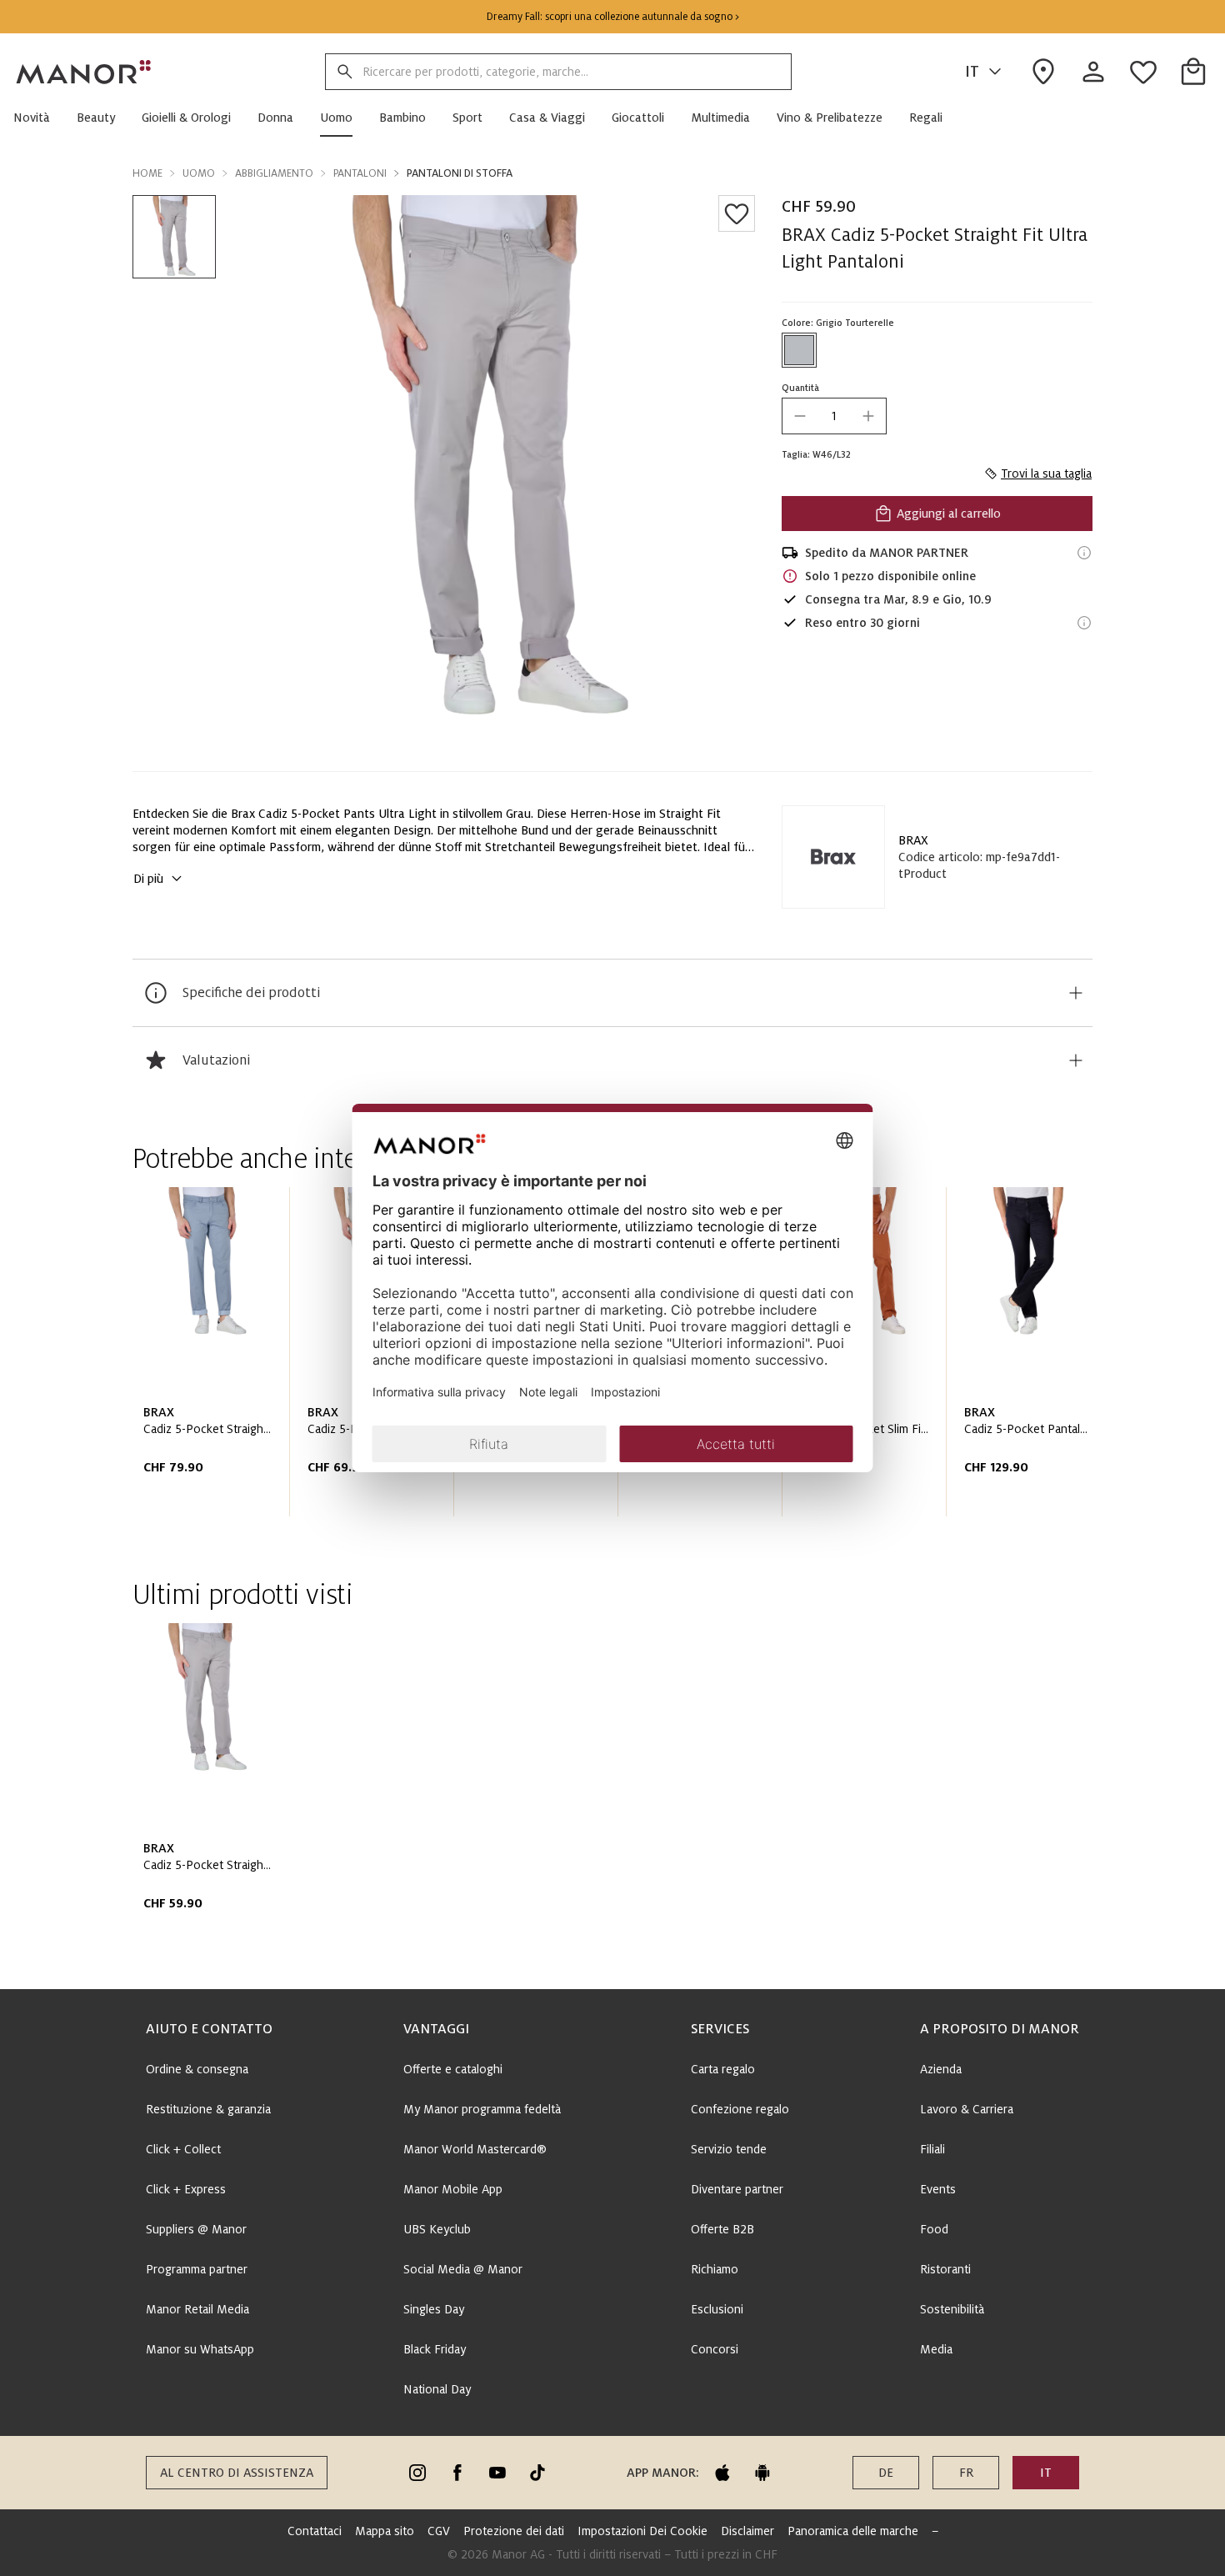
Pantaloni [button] (360, 173)
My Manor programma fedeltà (482, 2109)
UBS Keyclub (437, 2229)
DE (886, 2473)
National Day (437, 2389)
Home (147, 173)
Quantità (800, 388)
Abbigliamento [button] (274, 173)
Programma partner (197, 2269)
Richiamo (715, 2269)
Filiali (932, 2149)
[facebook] (457, 2473)
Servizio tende (729, 2149)
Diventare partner (737, 2189)
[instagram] (417, 2473)
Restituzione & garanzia (208, 2109)
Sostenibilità (952, 2309)
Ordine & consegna (197, 2069)
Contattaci (315, 2531)
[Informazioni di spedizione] (1084, 553)
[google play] (762, 2473)
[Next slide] (1032, 1358)
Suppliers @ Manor (196, 2229)
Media (936, 2349)
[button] (38, 118)
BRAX (913, 840)
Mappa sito (385, 2531)
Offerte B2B (722, 2229)
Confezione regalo (740, 2109)
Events (938, 2189)
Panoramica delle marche (853, 2531)
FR (966, 2473)
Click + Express (186, 2189)
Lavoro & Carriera (967, 2109)
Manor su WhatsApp (200, 2349)
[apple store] (722, 2473)
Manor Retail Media (197, 2309)
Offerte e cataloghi (453, 2069)
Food (934, 2229)
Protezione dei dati (514, 2531)
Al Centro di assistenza (237, 2473)
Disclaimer (747, 2531)
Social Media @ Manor (463, 2269)
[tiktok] (537, 2473)
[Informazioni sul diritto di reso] (1084, 623)
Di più (148, 879)
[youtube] (497, 2473)
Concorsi (715, 2349)
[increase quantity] (868, 416)
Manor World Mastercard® (475, 2149)
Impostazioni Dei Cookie (642, 2531)
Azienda (941, 2069)
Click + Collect (183, 2149)
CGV (439, 2531)
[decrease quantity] (800, 416)
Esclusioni (717, 2309)
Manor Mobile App (453, 2189)
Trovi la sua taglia (1046, 474)
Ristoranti (945, 2269)
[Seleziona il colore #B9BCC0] (799, 350)
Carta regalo (723, 2069)
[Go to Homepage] (84, 72)
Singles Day (434, 2309)
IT (972, 72)
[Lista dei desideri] (737, 213)
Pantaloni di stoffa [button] (460, 173)
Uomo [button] (199, 173)
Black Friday (435, 2349)
